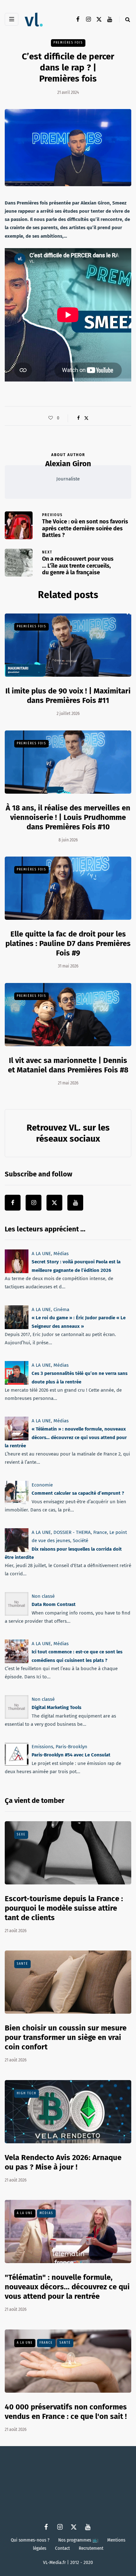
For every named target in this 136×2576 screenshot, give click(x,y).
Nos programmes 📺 (78, 2540)
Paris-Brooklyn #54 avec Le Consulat (71, 1755)
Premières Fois (68, 43)
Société (80, 1541)
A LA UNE (41, 1254)
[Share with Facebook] (78, 418)
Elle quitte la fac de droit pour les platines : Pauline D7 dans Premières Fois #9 (68, 943)
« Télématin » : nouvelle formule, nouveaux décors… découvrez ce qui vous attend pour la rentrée (66, 1437)
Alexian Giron (68, 464)
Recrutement (91, 2548)
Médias (61, 1254)
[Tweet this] (86, 418)
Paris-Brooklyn (71, 1747)
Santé (22, 1964)
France (100, 1532)
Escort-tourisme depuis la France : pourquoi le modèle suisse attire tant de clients (64, 1908)
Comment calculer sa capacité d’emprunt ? (78, 1493)
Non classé (43, 1596)
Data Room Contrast (54, 1604)
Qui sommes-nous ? (30, 2540)
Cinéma (61, 1309)
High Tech (27, 2093)
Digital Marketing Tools (56, 1708)
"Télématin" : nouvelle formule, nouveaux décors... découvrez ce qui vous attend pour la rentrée (67, 2287)
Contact (62, 2548)
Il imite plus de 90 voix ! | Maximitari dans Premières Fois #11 (68, 696)
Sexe (21, 1834)
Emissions (42, 1747)
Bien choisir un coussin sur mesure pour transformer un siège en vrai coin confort (66, 2037)
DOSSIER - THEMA (72, 1532)
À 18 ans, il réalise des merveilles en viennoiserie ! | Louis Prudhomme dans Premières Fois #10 (68, 817)
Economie (42, 1485)
